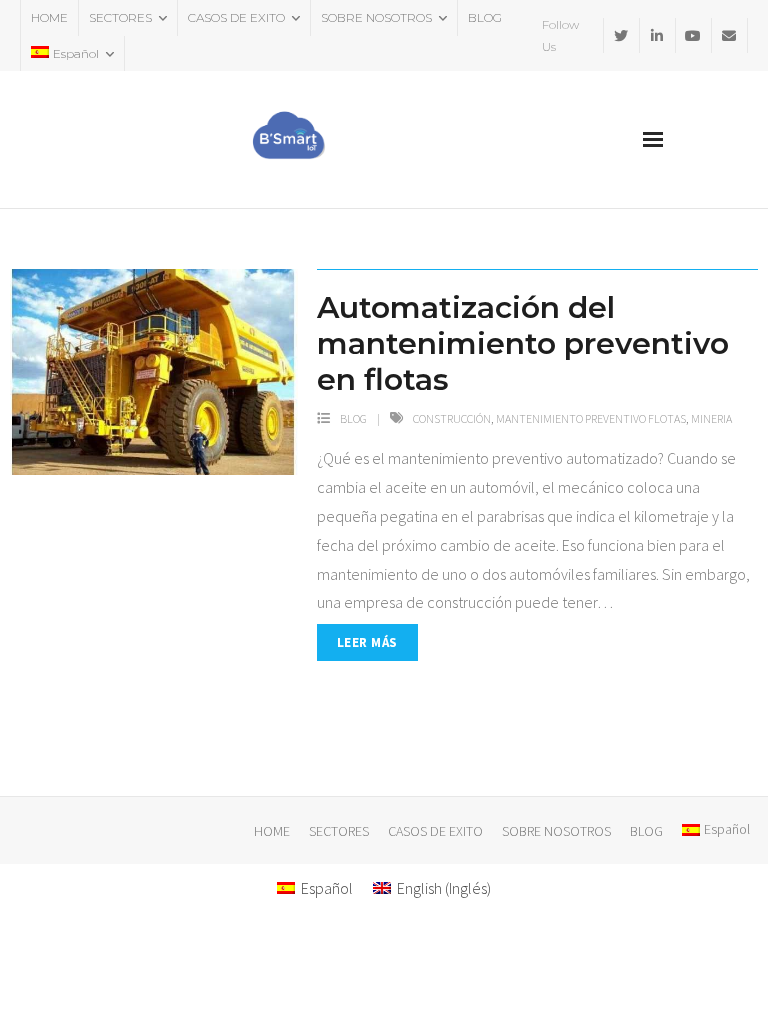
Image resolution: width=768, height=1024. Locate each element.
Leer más (367, 642)
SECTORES (120, 17)
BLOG (485, 17)
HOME (49, 17)
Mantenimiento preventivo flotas (591, 418)
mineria (711, 418)
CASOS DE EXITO (236, 17)
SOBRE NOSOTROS (376, 17)
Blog (353, 418)
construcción (452, 418)
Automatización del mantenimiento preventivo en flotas (523, 343)
